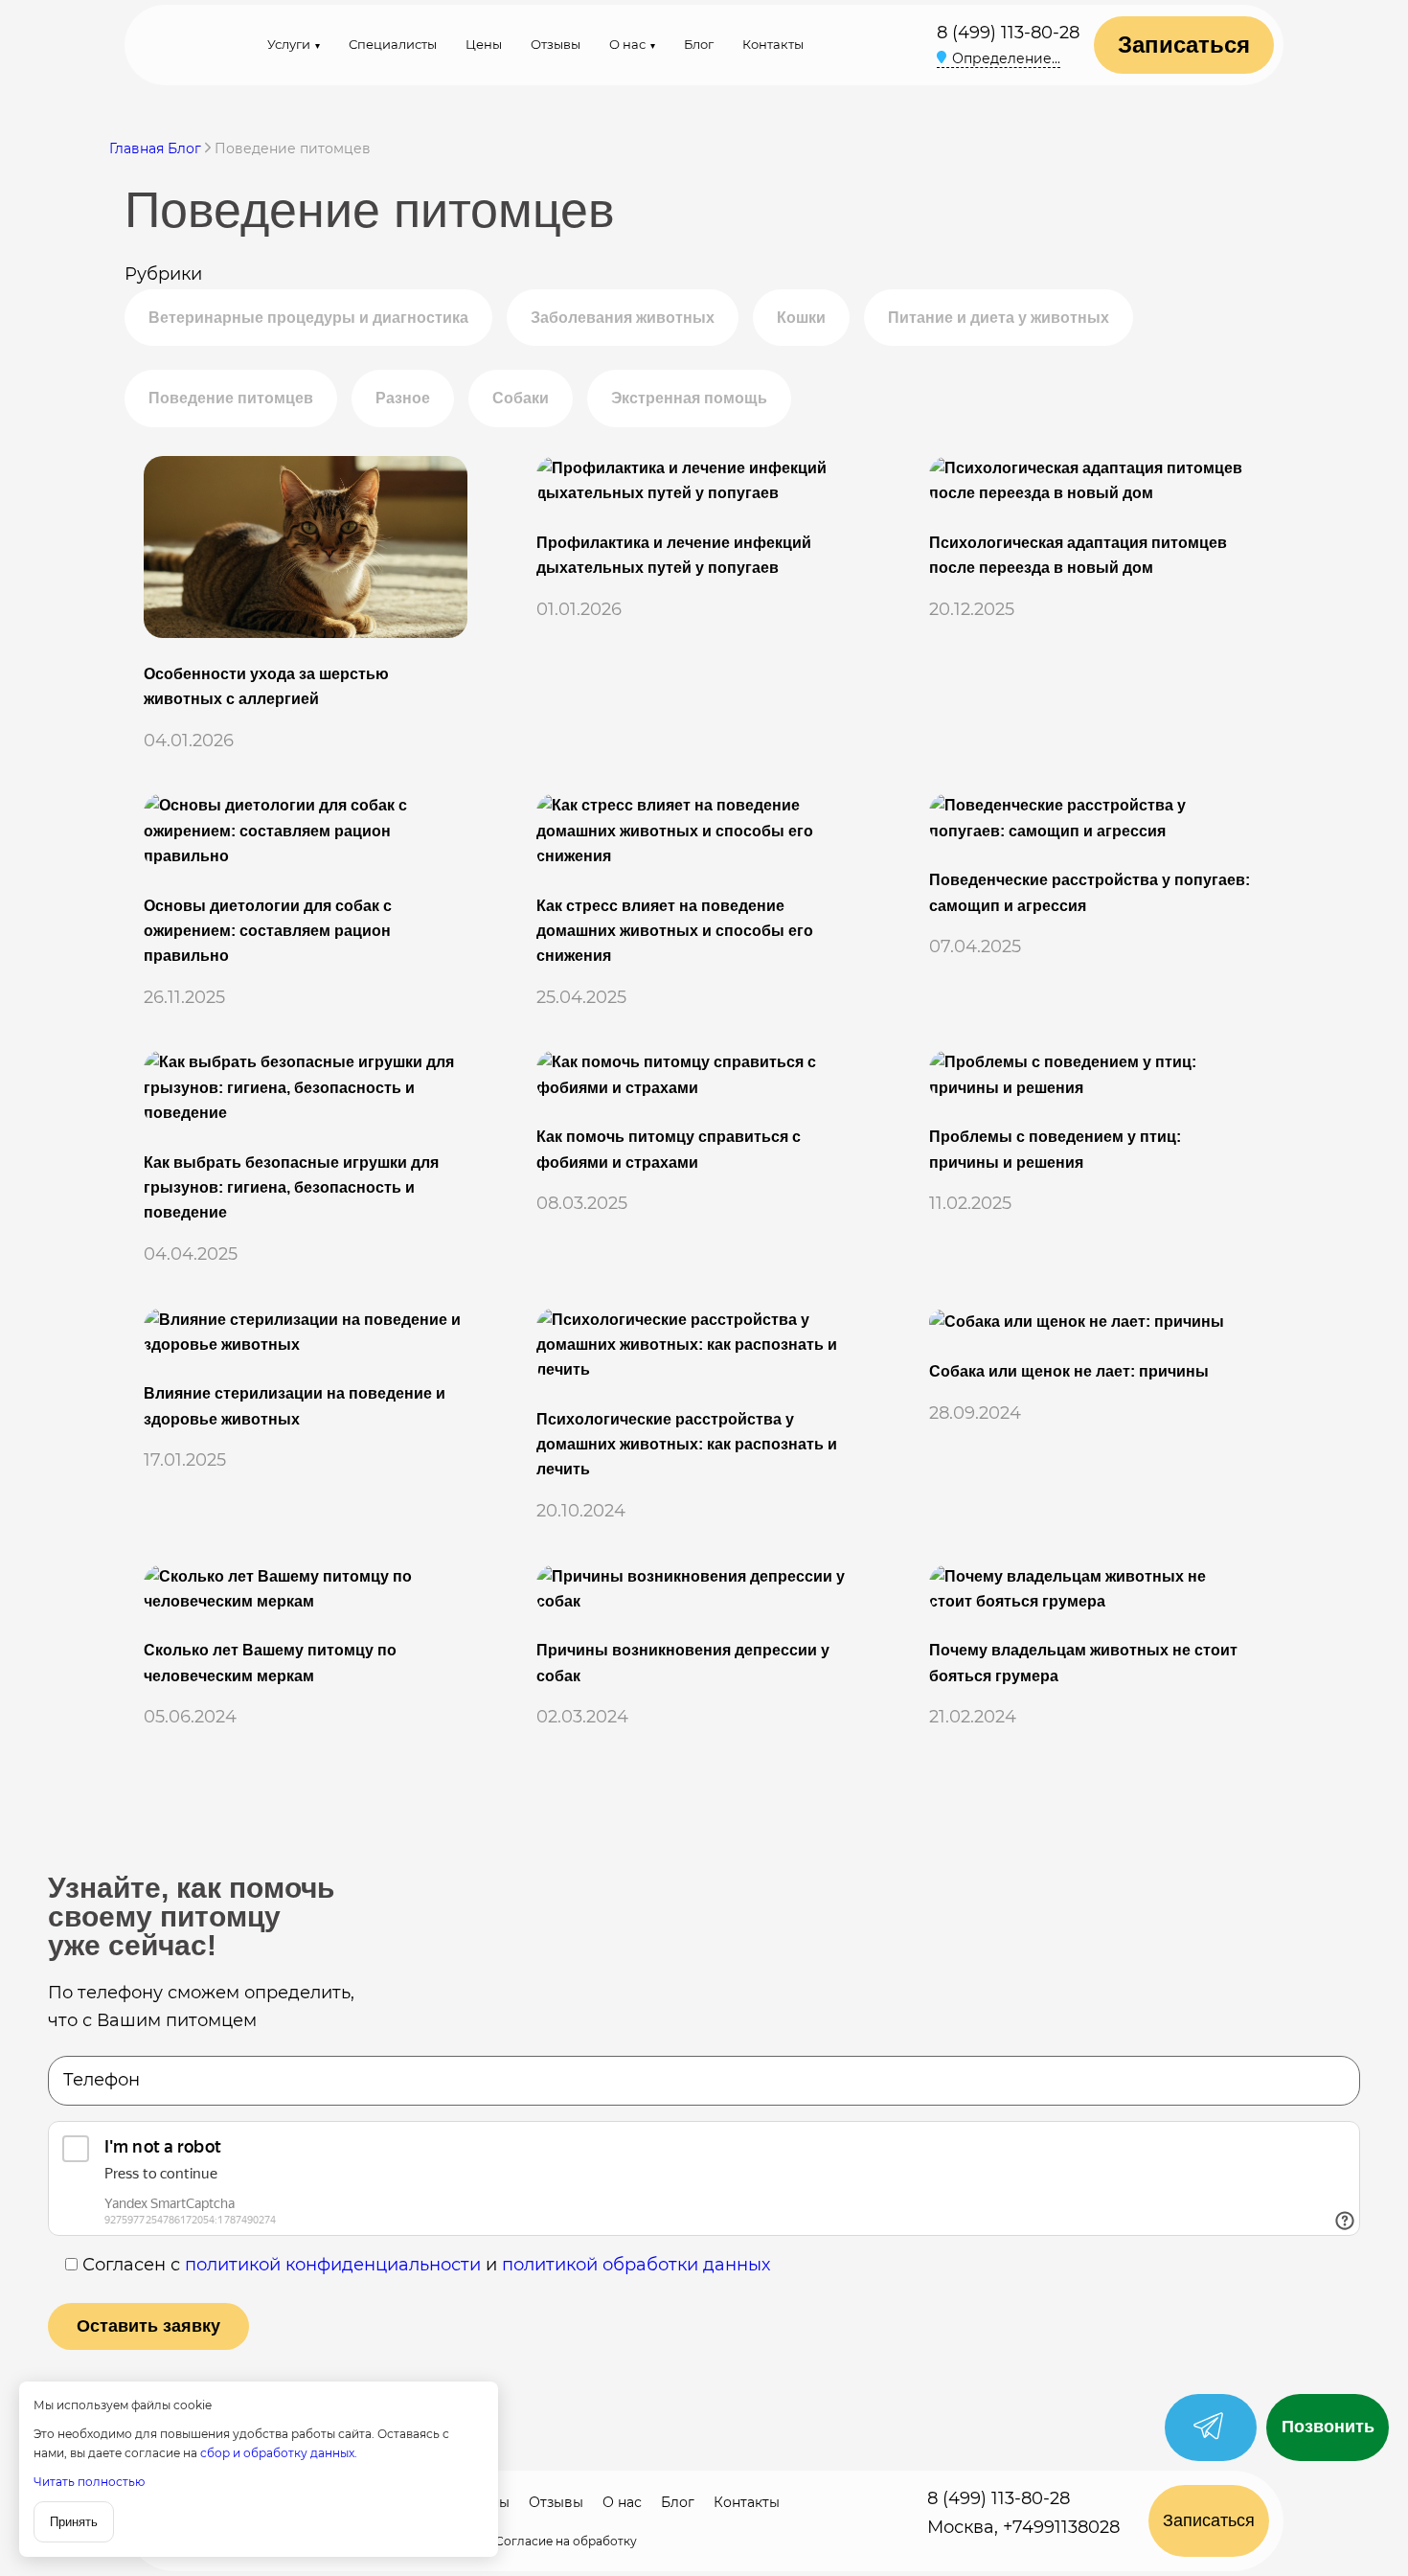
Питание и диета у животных (999, 318)
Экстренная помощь (689, 398)
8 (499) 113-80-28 (1008, 33)
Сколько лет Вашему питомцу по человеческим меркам (270, 1663)
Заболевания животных (623, 318)
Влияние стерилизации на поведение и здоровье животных (295, 1406)
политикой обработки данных (636, 2265)
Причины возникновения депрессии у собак (683, 1663)
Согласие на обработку (566, 2541)
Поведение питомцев (231, 398)
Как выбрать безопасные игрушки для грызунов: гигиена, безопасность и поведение (291, 1188)
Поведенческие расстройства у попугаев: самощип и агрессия (1090, 892)
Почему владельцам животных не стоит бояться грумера (1083, 1663)
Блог (699, 44)
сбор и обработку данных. (279, 2453)
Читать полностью (89, 2482)
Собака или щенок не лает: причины (1069, 1371)
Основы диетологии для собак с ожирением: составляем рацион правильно (268, 931)
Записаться (1184, 45)
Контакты (773, 44)
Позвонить (1328, 2427)
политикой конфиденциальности (333, 2265)
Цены (484, 44)
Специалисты (393, 44)
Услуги (289, 44)
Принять (74, 2522)
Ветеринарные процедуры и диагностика (308, 318)
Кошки (801, 318)
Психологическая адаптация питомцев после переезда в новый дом (1078, 555)
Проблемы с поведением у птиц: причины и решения (1055, 1149)
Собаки (521, 398)
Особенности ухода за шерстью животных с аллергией (266, 686)
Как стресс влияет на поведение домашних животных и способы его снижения (675, 931)
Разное (403, 398)
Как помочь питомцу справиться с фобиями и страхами (669, 1149)
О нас (627, 44)
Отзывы (556, 44)
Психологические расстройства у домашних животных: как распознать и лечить (687, 1445)
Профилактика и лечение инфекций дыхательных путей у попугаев (674, 555)
